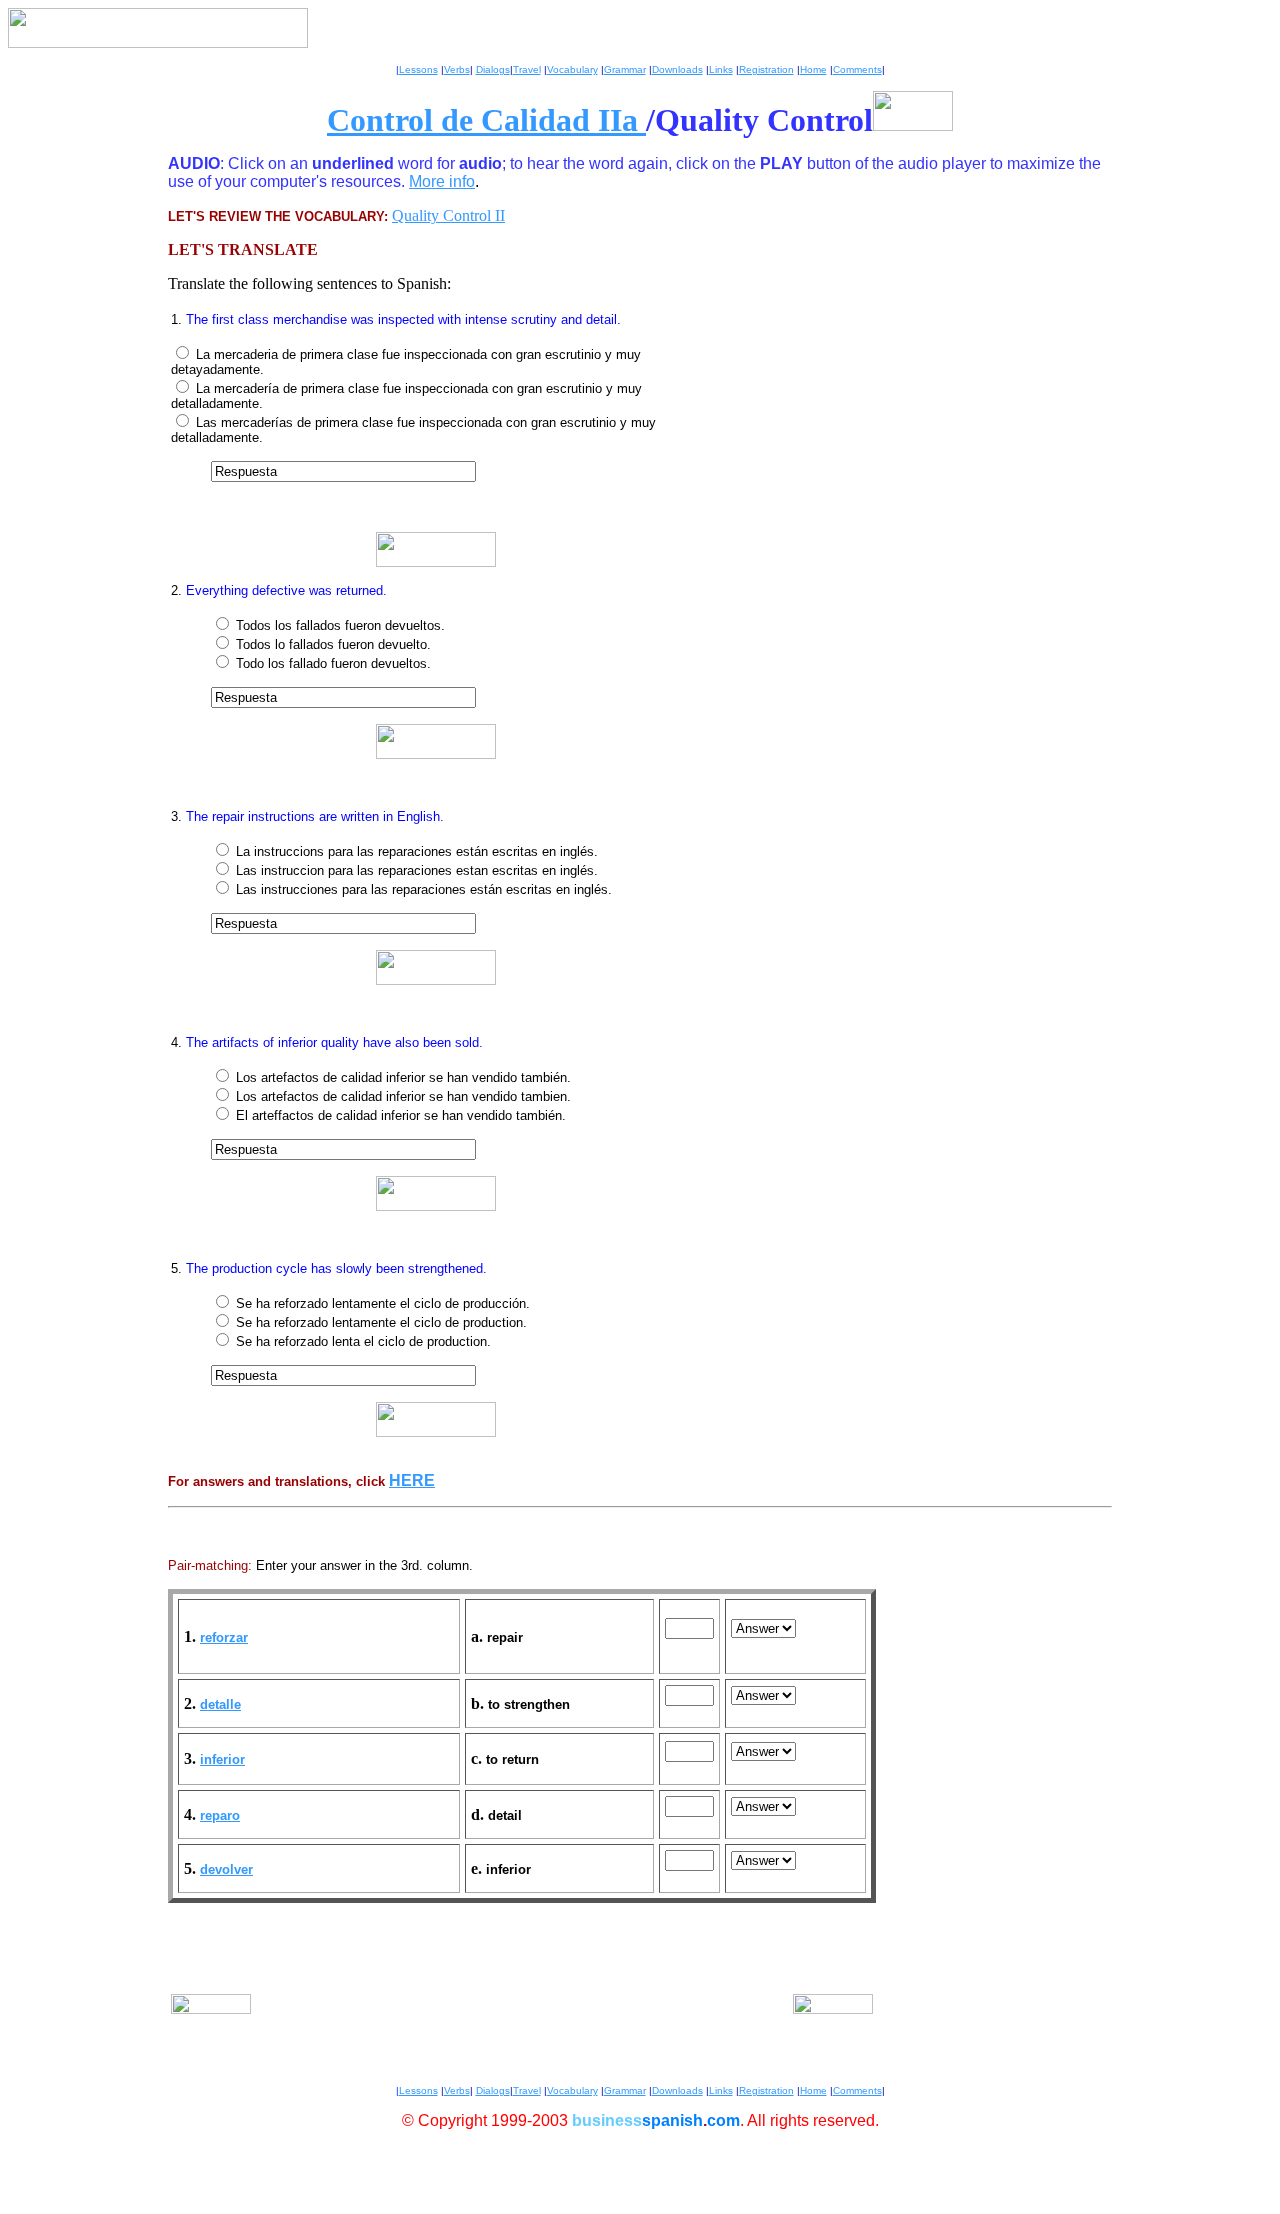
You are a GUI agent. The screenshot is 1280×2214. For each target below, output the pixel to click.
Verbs (457, 69)
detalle (220, 1704)
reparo (220, 1815)
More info (442, 181)
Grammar (625, 69)
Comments (857, 69)
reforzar (224, 1637)
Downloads (677, 69)
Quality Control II (448, 215)
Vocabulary (572, 69)
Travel (527, 69)
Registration (766, 69)
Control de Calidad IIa (486, 120)
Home (813, 69)
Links (721, 69)
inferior (222, 1759)
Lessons (418, 69)
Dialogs (493, 69)
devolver (226, 1869)
